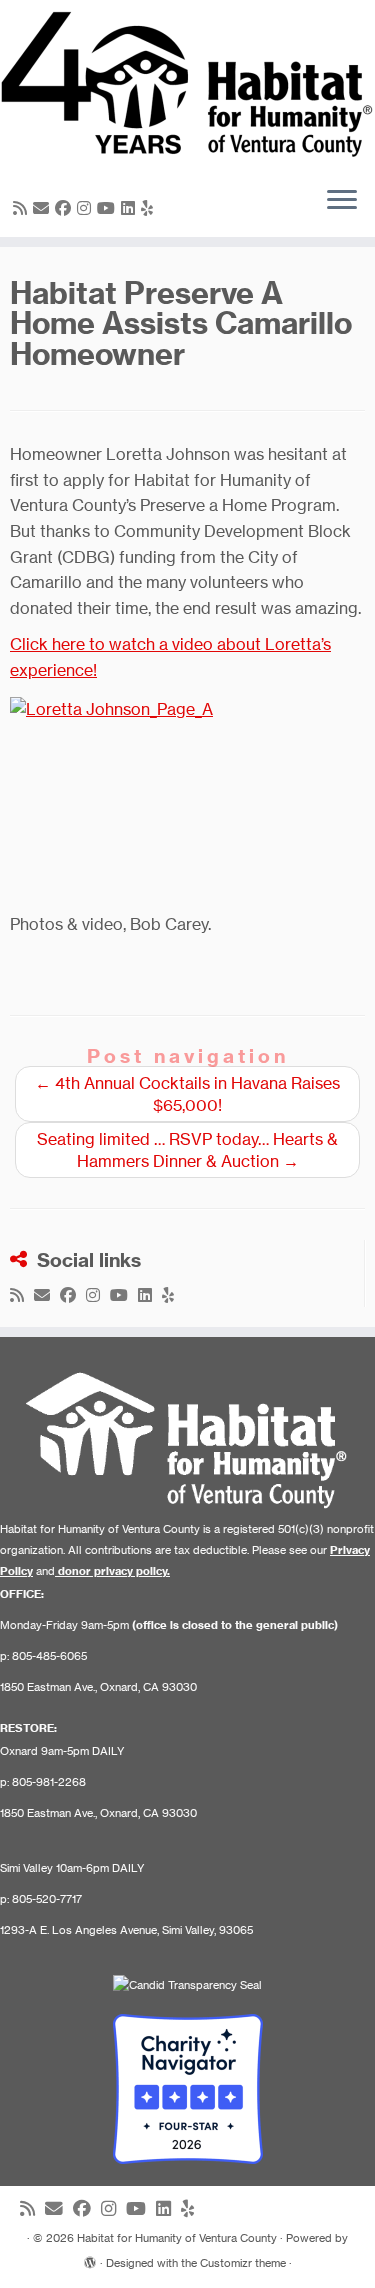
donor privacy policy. (114, 1571)
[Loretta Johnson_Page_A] (187, 797)
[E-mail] (44, 208)
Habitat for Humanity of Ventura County (177, 2238)
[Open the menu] (342, 201)
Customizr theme (243, 2263)
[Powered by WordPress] (90, 2259)
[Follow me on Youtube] (109, 208)
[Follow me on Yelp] (150, 208)
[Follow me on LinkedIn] (131, 208)
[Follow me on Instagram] (87, 208)
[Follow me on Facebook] (66, 208)
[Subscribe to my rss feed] (23, 208)
